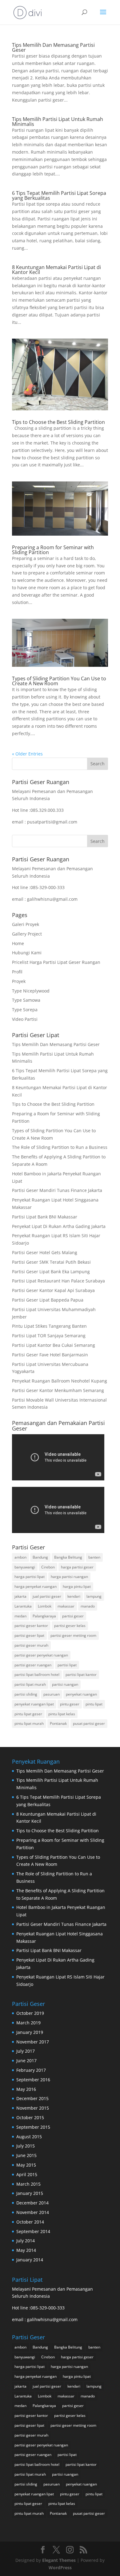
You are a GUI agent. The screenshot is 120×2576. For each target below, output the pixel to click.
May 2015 (26, 2165)
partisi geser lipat (29, 1635)
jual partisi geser (47, 1596)
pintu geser (70, 1704)
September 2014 (33, 2231)
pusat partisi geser (89, 1723)
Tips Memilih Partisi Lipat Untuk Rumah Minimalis (58, 122)
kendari (74, 1596)
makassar (66, 1606)
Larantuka (23, 1606)
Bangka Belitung (68, 1557)
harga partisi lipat (30, 1577)
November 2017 (33, 2042)
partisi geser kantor (31, 1626)
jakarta (20, 1596)
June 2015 (26, 2155)
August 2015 (29, 2137)
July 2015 (26, 2146)
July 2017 (26, 2051)
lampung (94, 1596)
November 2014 (33, 2212)
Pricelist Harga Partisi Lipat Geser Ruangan (56, 962)
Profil (17, 972)
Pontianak (58, 1723)
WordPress (60, 2568)
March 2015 (28, 2184)
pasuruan (52, 1694)
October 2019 (30, 2013)
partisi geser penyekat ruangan (41, 1655)
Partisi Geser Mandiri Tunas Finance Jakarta (57, 1190)
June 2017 (26, 2061)
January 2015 (30, 2193)
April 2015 (27, 2174)
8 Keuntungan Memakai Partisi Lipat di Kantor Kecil (56, 270)
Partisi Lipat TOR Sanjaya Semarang (49, 1336)
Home (18, 943)
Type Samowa (26, 1000)
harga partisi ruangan (69, 1577)
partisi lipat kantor (81, 1674)
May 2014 (26, 2250)
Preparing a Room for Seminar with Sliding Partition (53, 550)
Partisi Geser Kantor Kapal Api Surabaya (53, 1290)
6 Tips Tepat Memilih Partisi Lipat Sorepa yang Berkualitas (59, 195)
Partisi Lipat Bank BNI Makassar (45, 1217)
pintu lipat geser (28, 1714)
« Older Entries (27, 754)
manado (88, 1606)
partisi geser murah (31, 1645)
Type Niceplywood (31, 991)
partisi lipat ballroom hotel (37, 1674)
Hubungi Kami (27, 953)
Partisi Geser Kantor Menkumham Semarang (58, 1390)
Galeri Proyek (26, 924)
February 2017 (31, 2070)
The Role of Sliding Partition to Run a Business (60, 1147)
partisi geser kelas (70, 1626)
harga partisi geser (77, 1567)
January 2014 (30, 2260)
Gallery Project (27, 934)
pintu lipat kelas (62, 1714)
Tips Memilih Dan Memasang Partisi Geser (53, 47)
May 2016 (26, 2089)
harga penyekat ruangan (36, 1586)
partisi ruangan (65, 1684)
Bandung (40, 1557)
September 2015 (33, 2127)
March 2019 (28, 2023)
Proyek (19, 981)
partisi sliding (26, 1694)
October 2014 (30, 2222)
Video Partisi (25, 1019)
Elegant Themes (59, 2560)
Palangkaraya (44, 1616)
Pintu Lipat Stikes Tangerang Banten (49, 1326)
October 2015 (30, 2117)
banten (94, 1557)
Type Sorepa (25, 1010)
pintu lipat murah (29, 1723)
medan (20, 1616)
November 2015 (33, 2108)
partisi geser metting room (73, 1635)
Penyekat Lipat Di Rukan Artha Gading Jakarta (59, 1226)
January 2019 (30, 2032)
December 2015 (32, 2098)
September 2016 (33, 2080)
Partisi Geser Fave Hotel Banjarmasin (50, 1355)
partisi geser (73, 1616)
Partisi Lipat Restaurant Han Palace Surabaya (58, 1281)
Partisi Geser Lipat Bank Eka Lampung (51, 1272)
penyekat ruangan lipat (34, 1704)
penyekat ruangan (81, 1694)
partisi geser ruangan (33, 1665)
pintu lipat (94, 1704)
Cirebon (48, 1567)
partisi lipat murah (30, 1684)
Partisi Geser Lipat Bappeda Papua (48, 1300)
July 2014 (26, 2241)
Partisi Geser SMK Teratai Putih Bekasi (51, 1262)
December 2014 (32, 2203)
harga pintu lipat (77, 1586)
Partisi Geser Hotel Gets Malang (45, 1252)
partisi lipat (67, 1665)
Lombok (45, 1606)
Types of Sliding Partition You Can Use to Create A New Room (59, 681)
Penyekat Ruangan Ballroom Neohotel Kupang (60, 1381)
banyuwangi (25, 1567)
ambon (20, 1557)
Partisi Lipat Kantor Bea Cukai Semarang (54, 1345)
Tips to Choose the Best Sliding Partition (58, 422)
